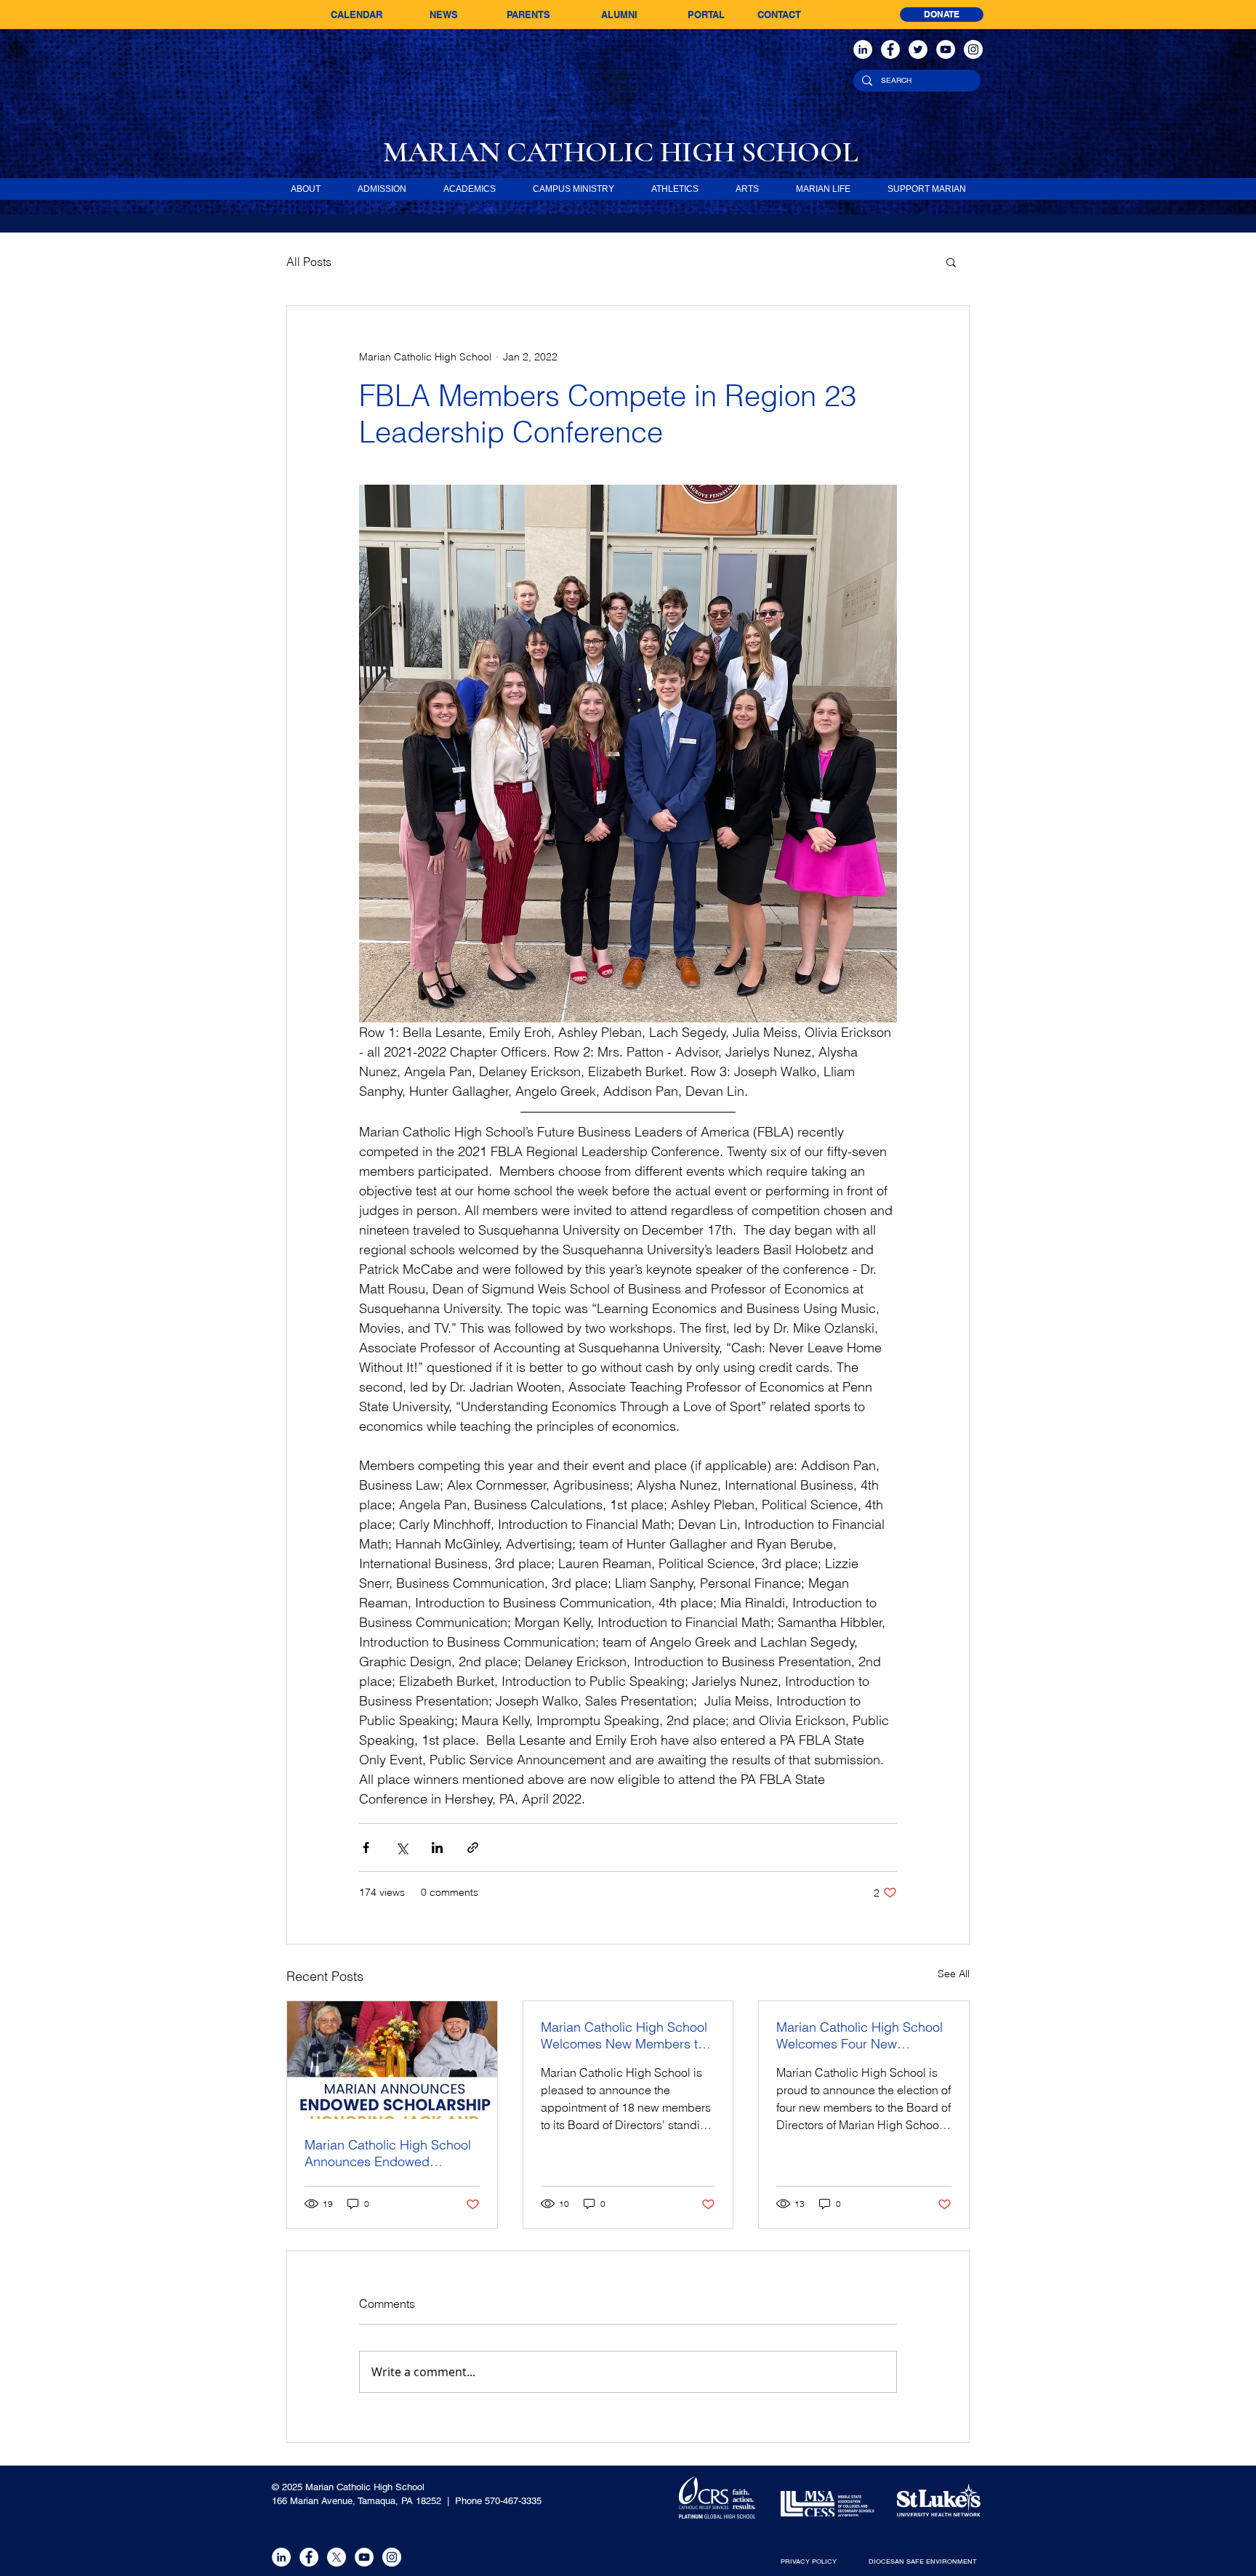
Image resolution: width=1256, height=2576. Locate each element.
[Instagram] (973, 49)
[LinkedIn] (863, 49)
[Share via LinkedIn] (437, 1848)
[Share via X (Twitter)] (402, 1848)
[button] (951, 262)
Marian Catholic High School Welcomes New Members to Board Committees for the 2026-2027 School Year (624, 2035)
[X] (337, 2557)
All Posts (309, 262)
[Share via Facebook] (366, 1848)
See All (954, 1974)
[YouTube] (946, 49)
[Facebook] (890, 49)
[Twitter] (918, 49)
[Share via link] (473, 1848)
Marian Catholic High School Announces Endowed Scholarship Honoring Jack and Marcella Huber (388, 2153)
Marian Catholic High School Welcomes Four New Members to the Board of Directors (860, 2035)
